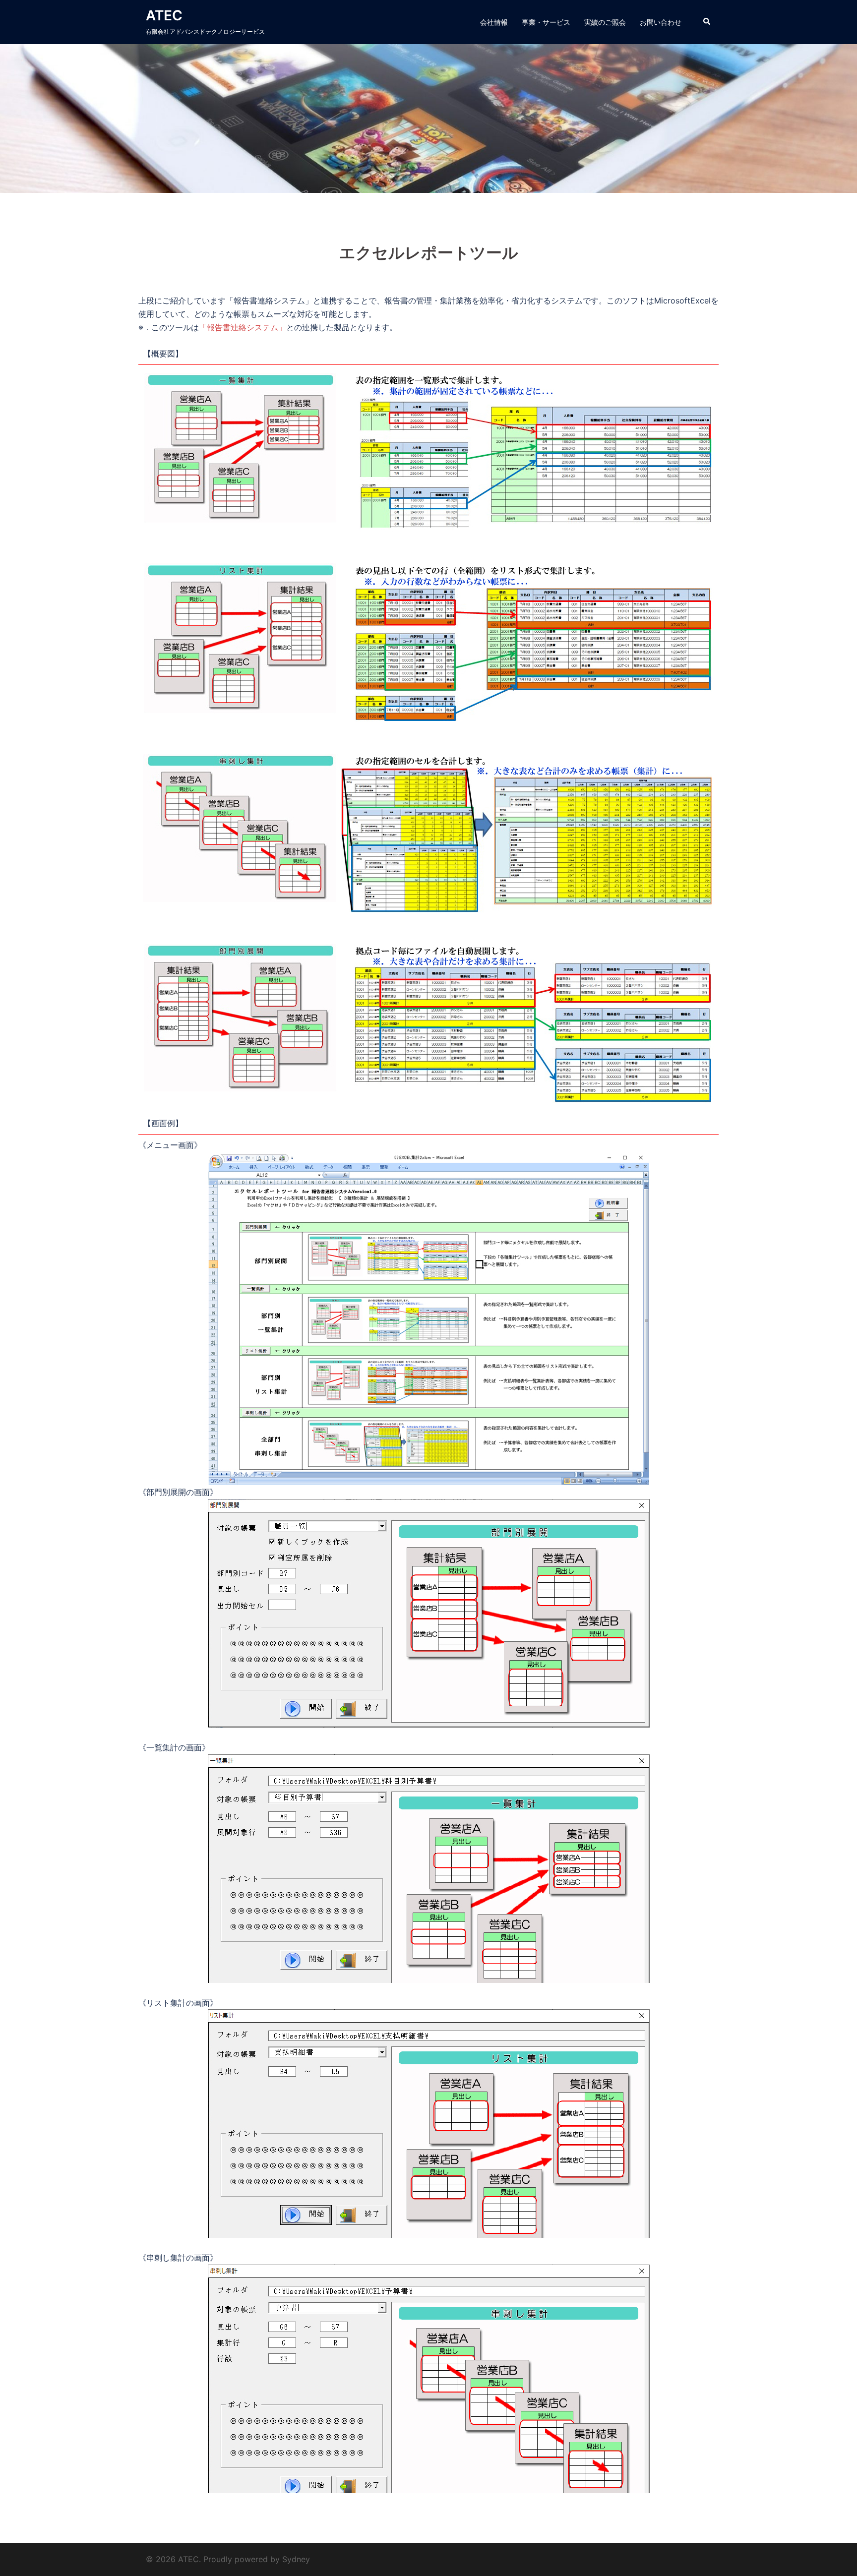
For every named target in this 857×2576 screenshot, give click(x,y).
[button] (707, 22)
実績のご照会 (605, 22)
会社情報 (494, 22)
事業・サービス (546, 22)
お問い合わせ (661, 22)
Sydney (296, 2559)
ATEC (164, 15)
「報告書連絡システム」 (243, 327)
